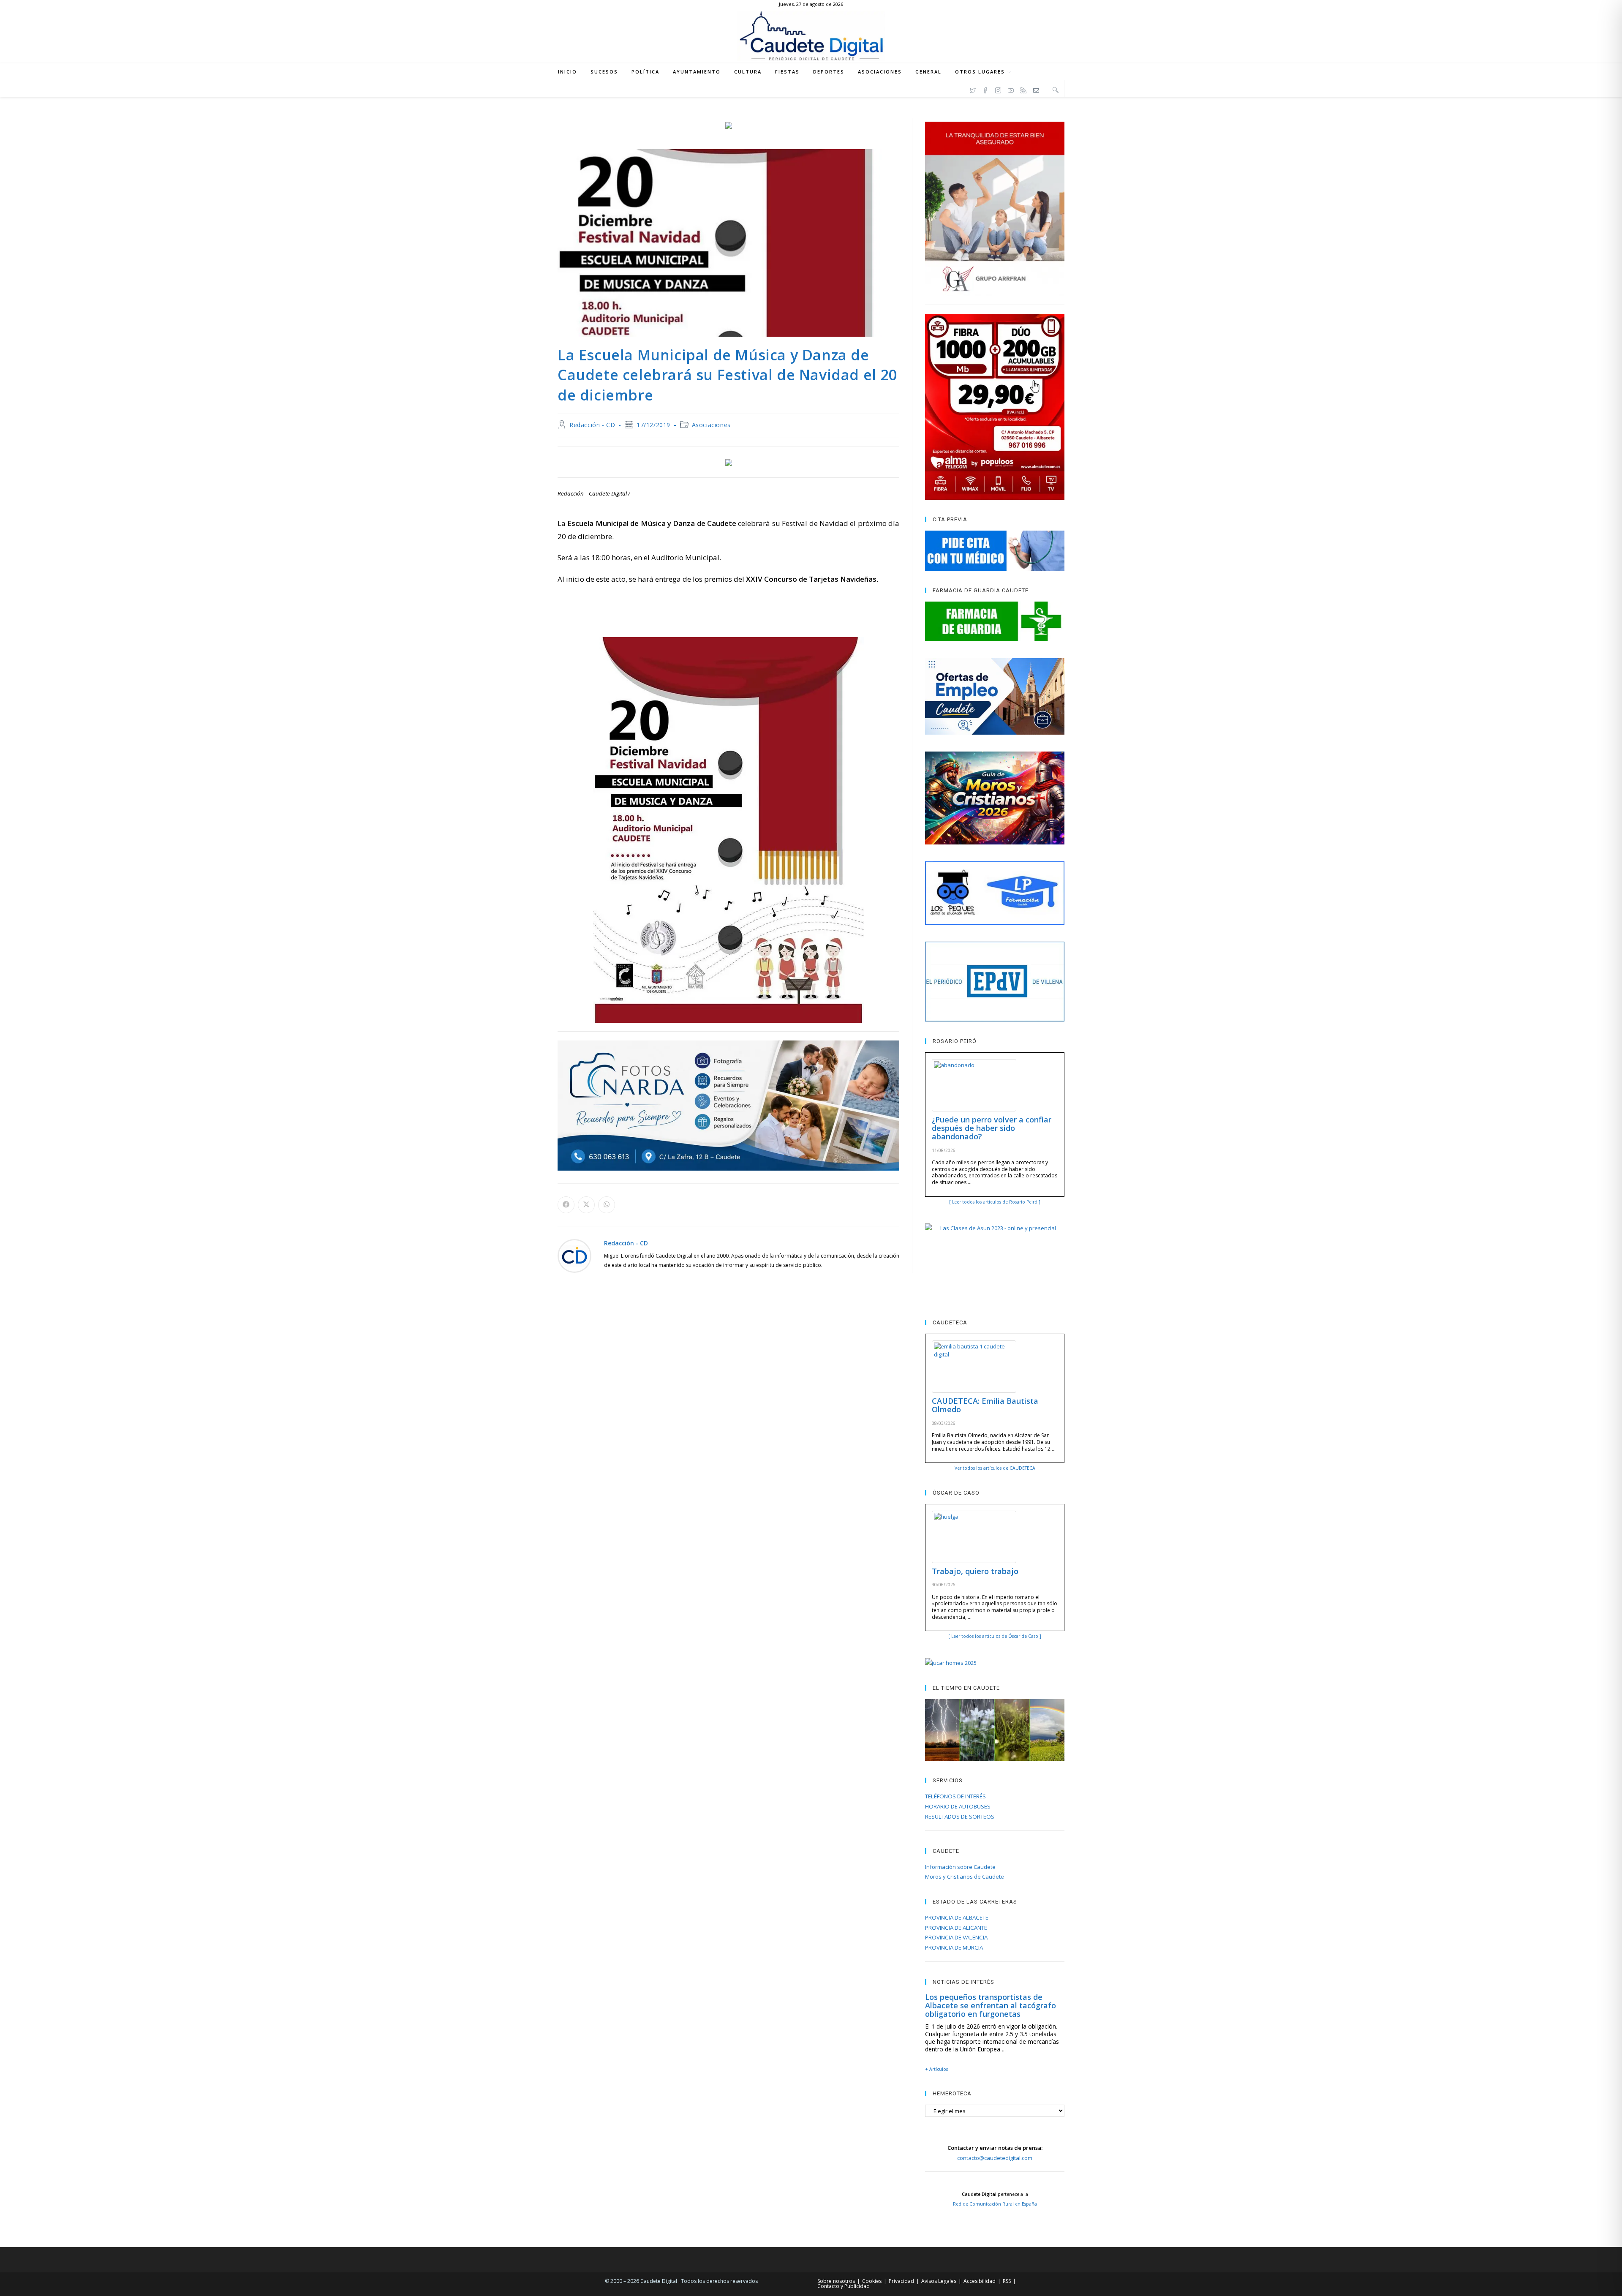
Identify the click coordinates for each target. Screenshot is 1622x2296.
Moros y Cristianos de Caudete (965, 1877)
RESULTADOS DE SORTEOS (960, 1817)
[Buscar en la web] (1056, 90)
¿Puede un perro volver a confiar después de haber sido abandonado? (992, 1128)
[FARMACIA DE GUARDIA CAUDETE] (995, 621)
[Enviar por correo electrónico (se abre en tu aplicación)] (1036, 89)
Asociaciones (711, 425)
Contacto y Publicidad (844, 2286)
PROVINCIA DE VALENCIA (956, 1937)
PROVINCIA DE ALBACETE (957, 1917)
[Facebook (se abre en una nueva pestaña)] (985, 89)
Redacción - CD (592, 425)
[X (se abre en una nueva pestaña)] (973, 89)
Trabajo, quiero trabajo (975, 1571)
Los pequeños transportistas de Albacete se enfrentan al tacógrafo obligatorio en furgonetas (991, 2005)
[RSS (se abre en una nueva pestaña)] (1023, 89)
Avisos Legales (939, 2281)
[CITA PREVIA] (995, 550)
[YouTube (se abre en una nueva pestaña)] (1011, 89)
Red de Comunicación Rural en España (995, 2204)
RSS (1007, 2281)
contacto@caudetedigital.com (995, 2158)
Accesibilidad (980, 2281)
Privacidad (901, 2281)
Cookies (872, 2281)
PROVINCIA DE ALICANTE (956, 1928)
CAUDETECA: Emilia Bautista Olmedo (985, 1405)
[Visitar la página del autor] (574, 1255)
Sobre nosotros (836, 2281)
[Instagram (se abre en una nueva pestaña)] (998, 89)
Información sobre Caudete (960, 1867)
